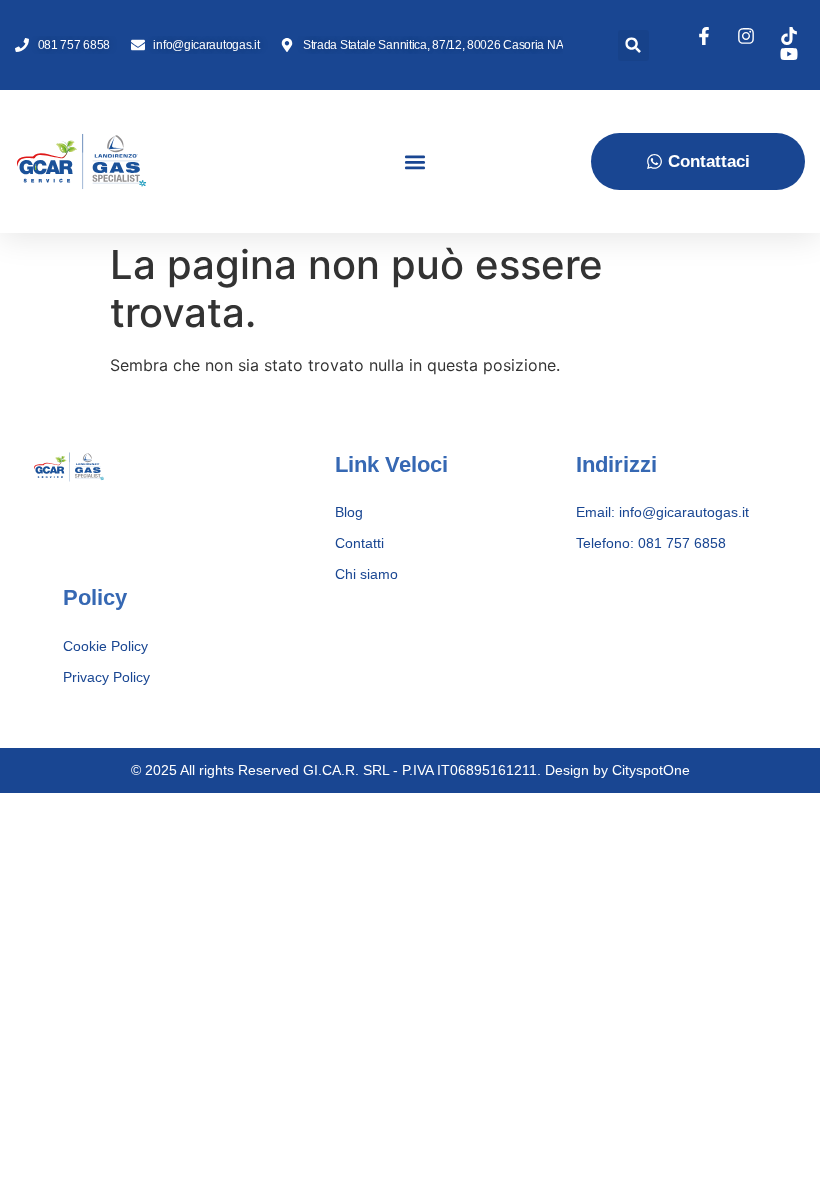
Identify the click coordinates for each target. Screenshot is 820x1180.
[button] (633, 45)
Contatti (359, 543)
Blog (349, 512)
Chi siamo (366, 574)
